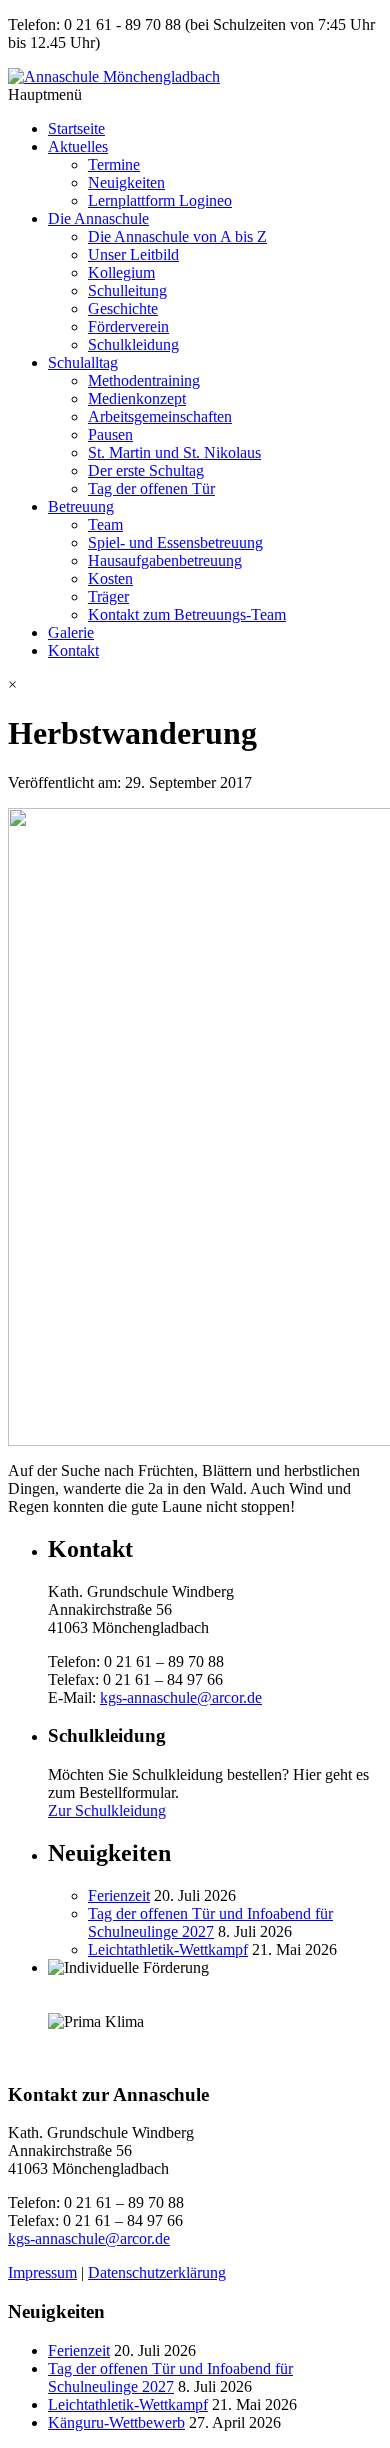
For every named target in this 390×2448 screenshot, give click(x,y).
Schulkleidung (133, 344)
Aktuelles (78, 146)
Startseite (76, 128)
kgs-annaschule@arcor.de (181, 1697)
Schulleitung (127, 290)
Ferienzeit (119, 1895)
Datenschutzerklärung (157, 2272)
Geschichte (123, 308)
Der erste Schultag (146, 470)
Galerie (71, 632)
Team (105, 524)
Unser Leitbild (133, 254)
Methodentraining (144, 380)
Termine (114, 164)
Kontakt (73, 650)
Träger (108, 596)
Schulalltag (83, 362)
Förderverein (128, 326)
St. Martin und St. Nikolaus (174, 452)
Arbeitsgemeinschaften (160, 416)
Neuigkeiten (126, 182)
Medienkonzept (137, 398)
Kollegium (121, 272)
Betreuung (81, 506)
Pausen (110, 434)
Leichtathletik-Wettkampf (168, 1949)
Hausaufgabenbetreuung (165, 560)
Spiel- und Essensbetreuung (175, 542)
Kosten (110, 578)
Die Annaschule (98, 218)
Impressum (42, 2272)
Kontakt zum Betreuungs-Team (187, 614)
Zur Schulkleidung (107, 1810)
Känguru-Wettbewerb (116, 2422)
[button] (195, 685)
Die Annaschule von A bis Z (177, 236)
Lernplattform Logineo (160, 200)
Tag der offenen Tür (151, 488)
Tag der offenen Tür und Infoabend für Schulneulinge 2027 (210, 1922)
